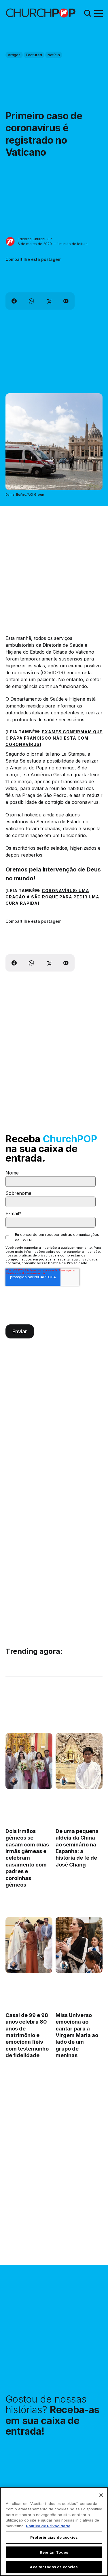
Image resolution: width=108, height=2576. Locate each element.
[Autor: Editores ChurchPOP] (10, 242)
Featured (34, 55)
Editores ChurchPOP (35, 239)
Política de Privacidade (68, 1263)
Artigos (14, 55)
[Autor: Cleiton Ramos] (14, 1781)
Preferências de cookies (54, 2537)
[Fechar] (101, 2495)
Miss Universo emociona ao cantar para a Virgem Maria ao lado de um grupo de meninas (77, 2035)
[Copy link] (66, 301)
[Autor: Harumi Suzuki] (64, 1781)
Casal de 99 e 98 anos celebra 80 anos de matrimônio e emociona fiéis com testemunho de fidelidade (27, 2035)
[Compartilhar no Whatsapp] (31, 301)
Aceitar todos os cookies (54, 2567)
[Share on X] (49, 301)
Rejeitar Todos (54, 2552)
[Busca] (88, 13)
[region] (54, 2532)
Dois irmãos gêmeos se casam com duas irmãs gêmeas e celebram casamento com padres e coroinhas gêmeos (27, 1858)
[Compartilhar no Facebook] (14, 301)
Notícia (54, 55)
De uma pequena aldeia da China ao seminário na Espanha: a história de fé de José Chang (77, 1848)
